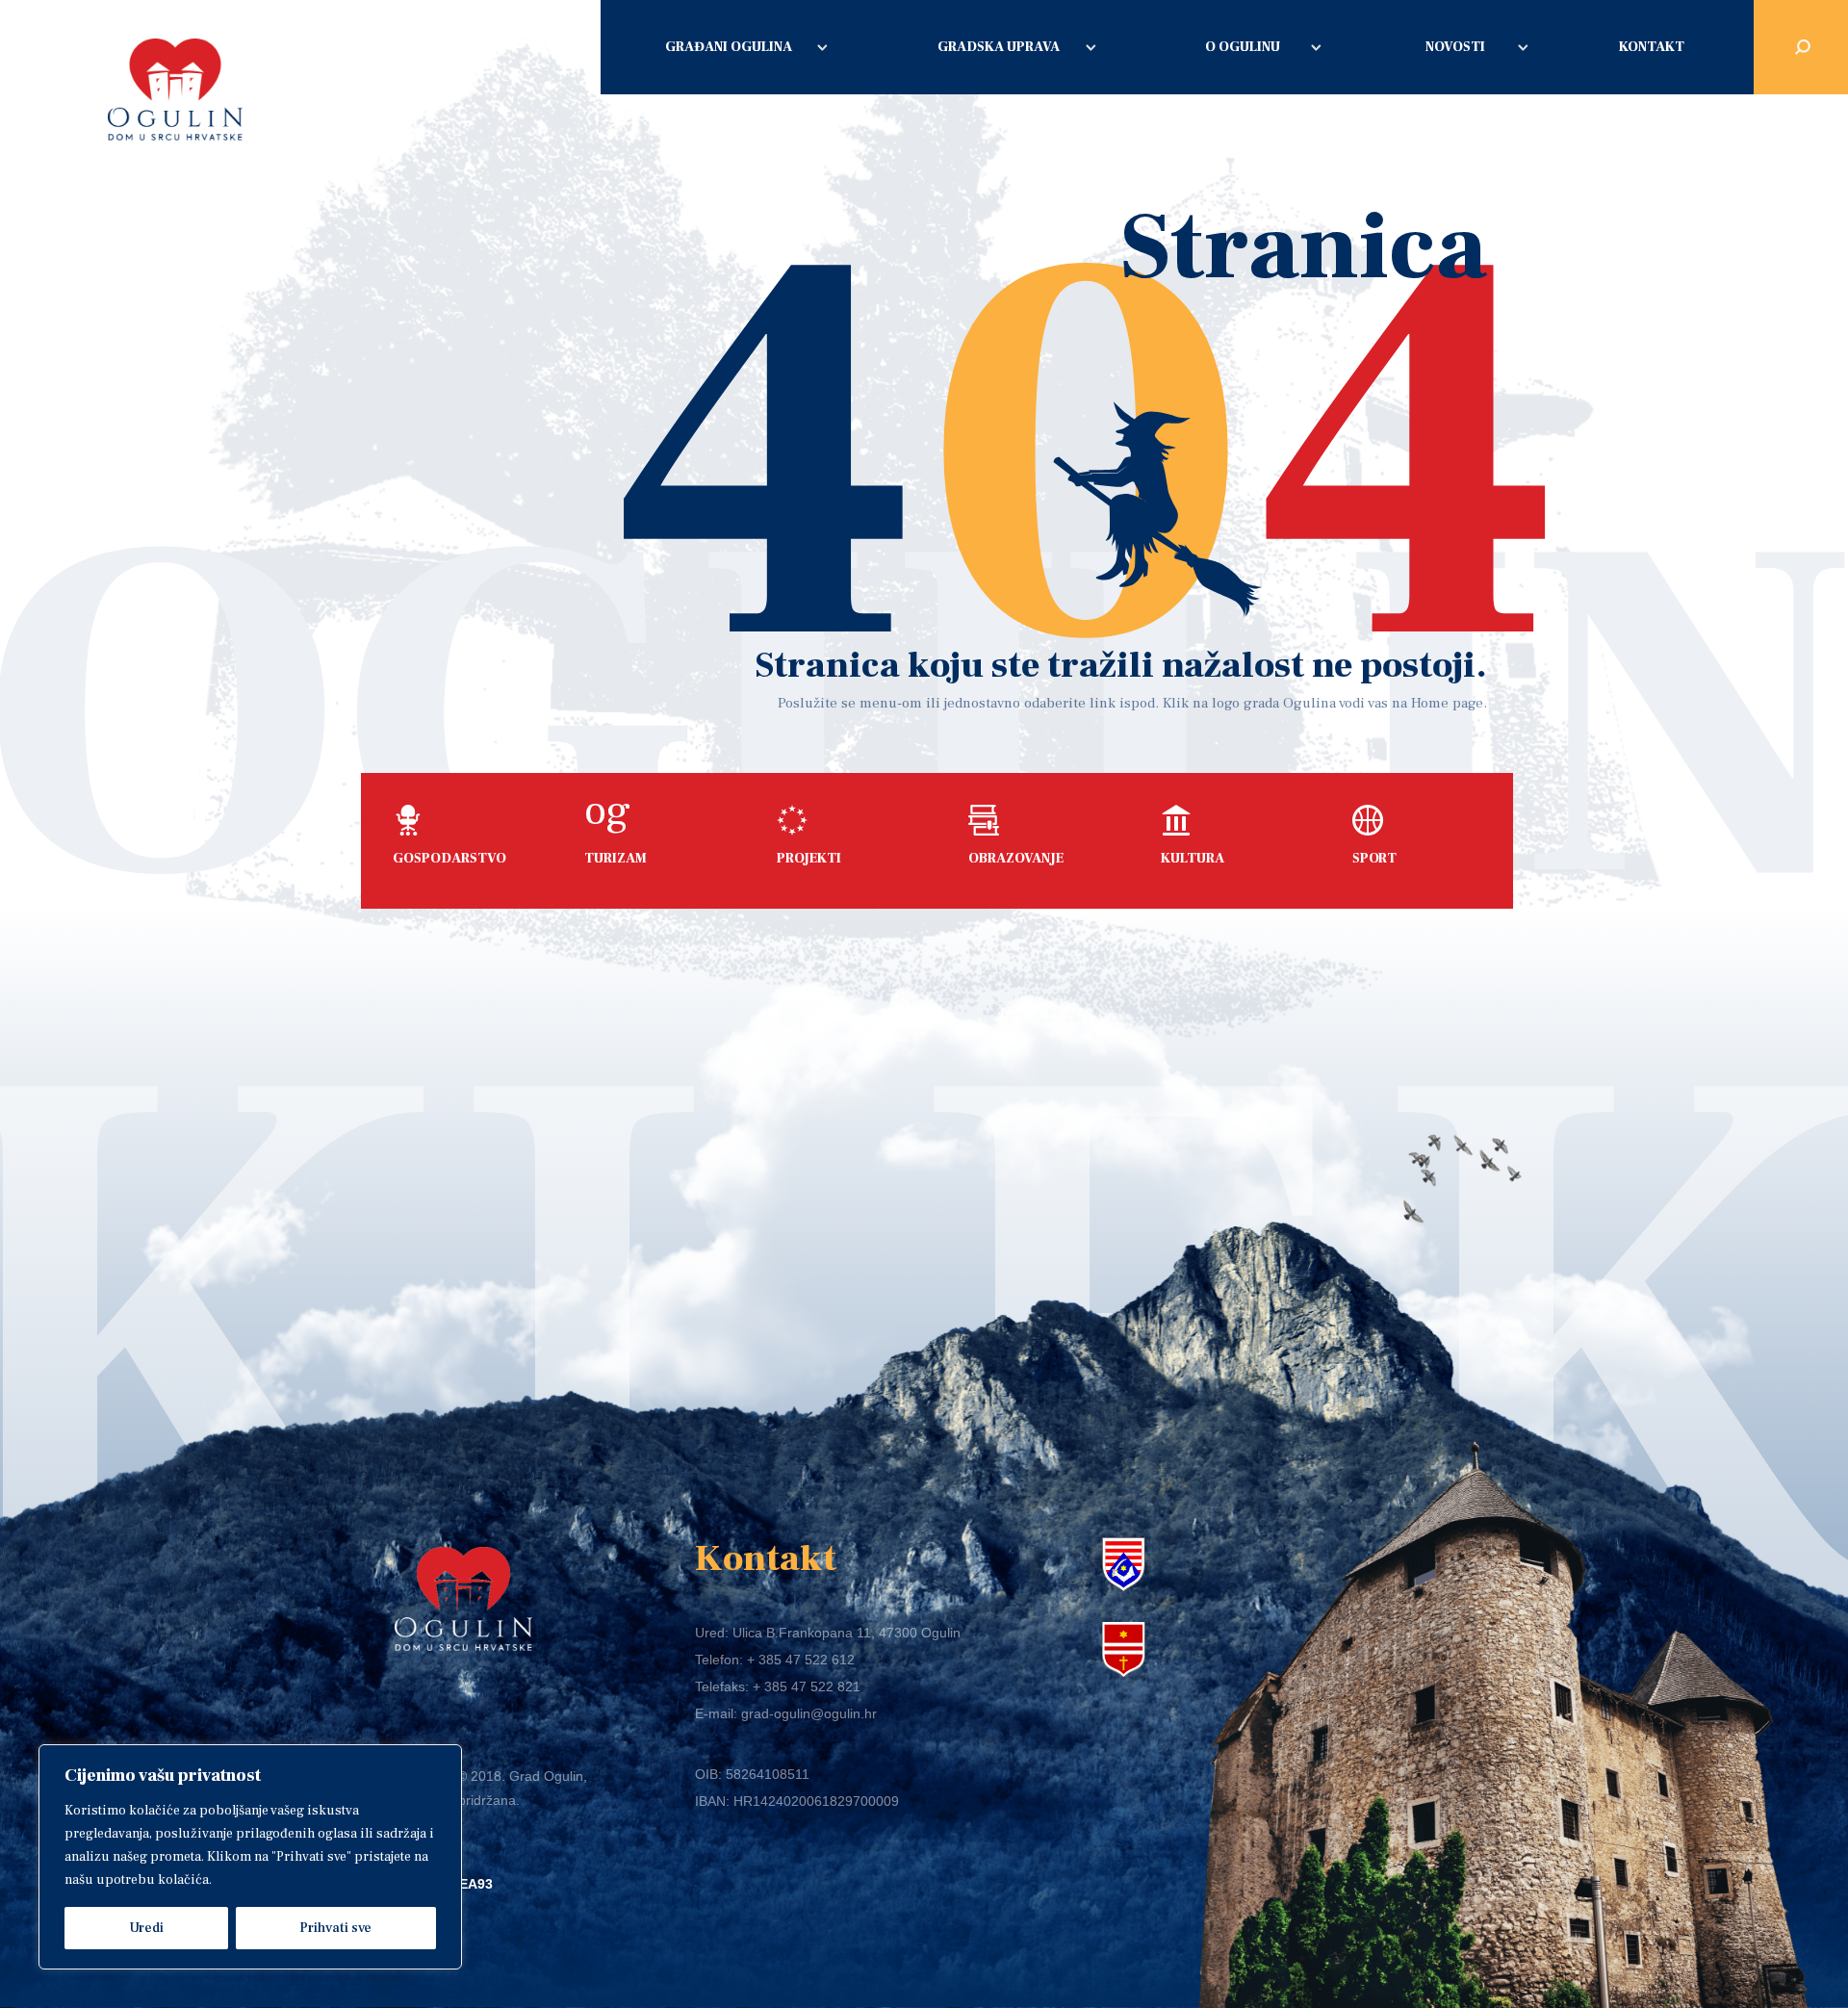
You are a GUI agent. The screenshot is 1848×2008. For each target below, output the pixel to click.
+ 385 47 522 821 (807, 1686)
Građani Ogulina (729, 47)
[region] (250, 1857)
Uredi (146, 1928)
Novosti (1455, 47)
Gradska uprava (999, 47)
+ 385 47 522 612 (801, 1660)
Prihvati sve (335, 1928)
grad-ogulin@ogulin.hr (809, 1713)
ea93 (476, 1884)
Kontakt (1652, 47)
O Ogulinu (1243, 47)
